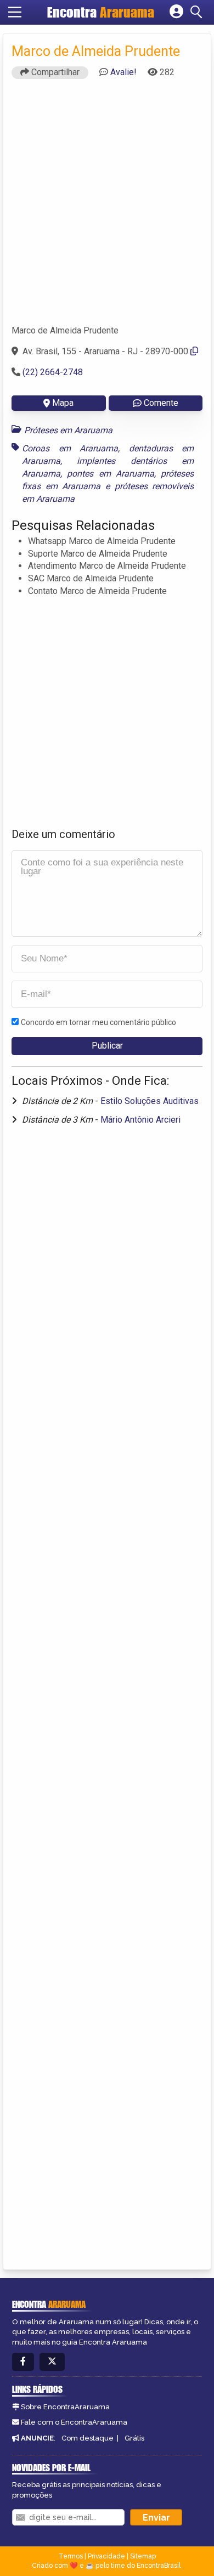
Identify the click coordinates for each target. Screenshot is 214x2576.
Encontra (101, 12)
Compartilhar (54, 72)
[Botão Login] (176, 12)
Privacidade (106, 2556)
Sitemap (143, 2556)
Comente (161, 403)
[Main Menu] (15, 12)
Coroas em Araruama (70, 448)
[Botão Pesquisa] (198, 12)
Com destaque (88, 2438)
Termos (71, 2556)
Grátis (134, 2438)
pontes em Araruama (111, 474)
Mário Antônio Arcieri (140, 1120)
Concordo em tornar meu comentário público (98, 1022)
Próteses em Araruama (68, 430)
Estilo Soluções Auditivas (150, 1101)
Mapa (63, 403)
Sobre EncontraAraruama (65, 2407)
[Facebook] (23, 2362)
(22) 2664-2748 (53, 372)
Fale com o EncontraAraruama (74, 2422)
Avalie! (123, 72)
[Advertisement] (107, 207)
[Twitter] (52, 2362)
